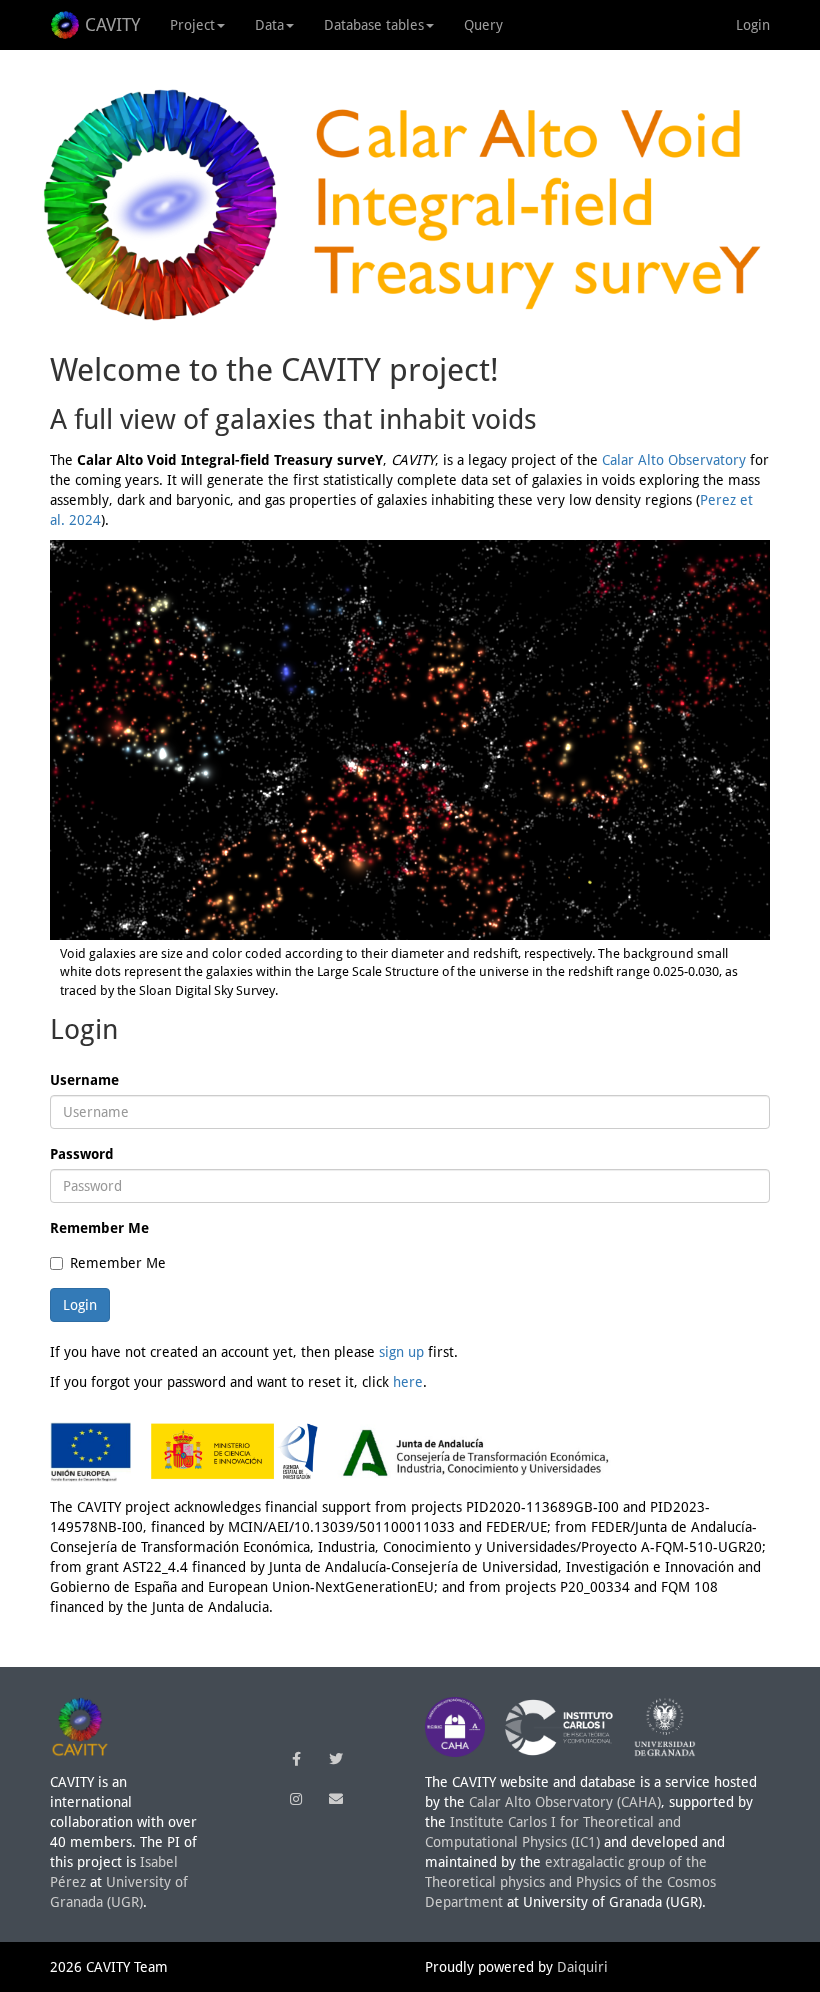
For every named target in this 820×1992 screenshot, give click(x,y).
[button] (296, 1759)
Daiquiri (582, 1967)
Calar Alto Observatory (674, 460)
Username (84, 1080)
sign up (401, 1352)
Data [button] (269, 25)
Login (753, 25)
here (408, 1382)
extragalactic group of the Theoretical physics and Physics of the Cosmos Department (570, 1882)
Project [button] (192, 25)
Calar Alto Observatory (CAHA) (565, 1802)
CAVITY (112, 24)
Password (82, 1154)
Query (483, 25)
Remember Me (99, 1228)
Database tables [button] (374, 25)
